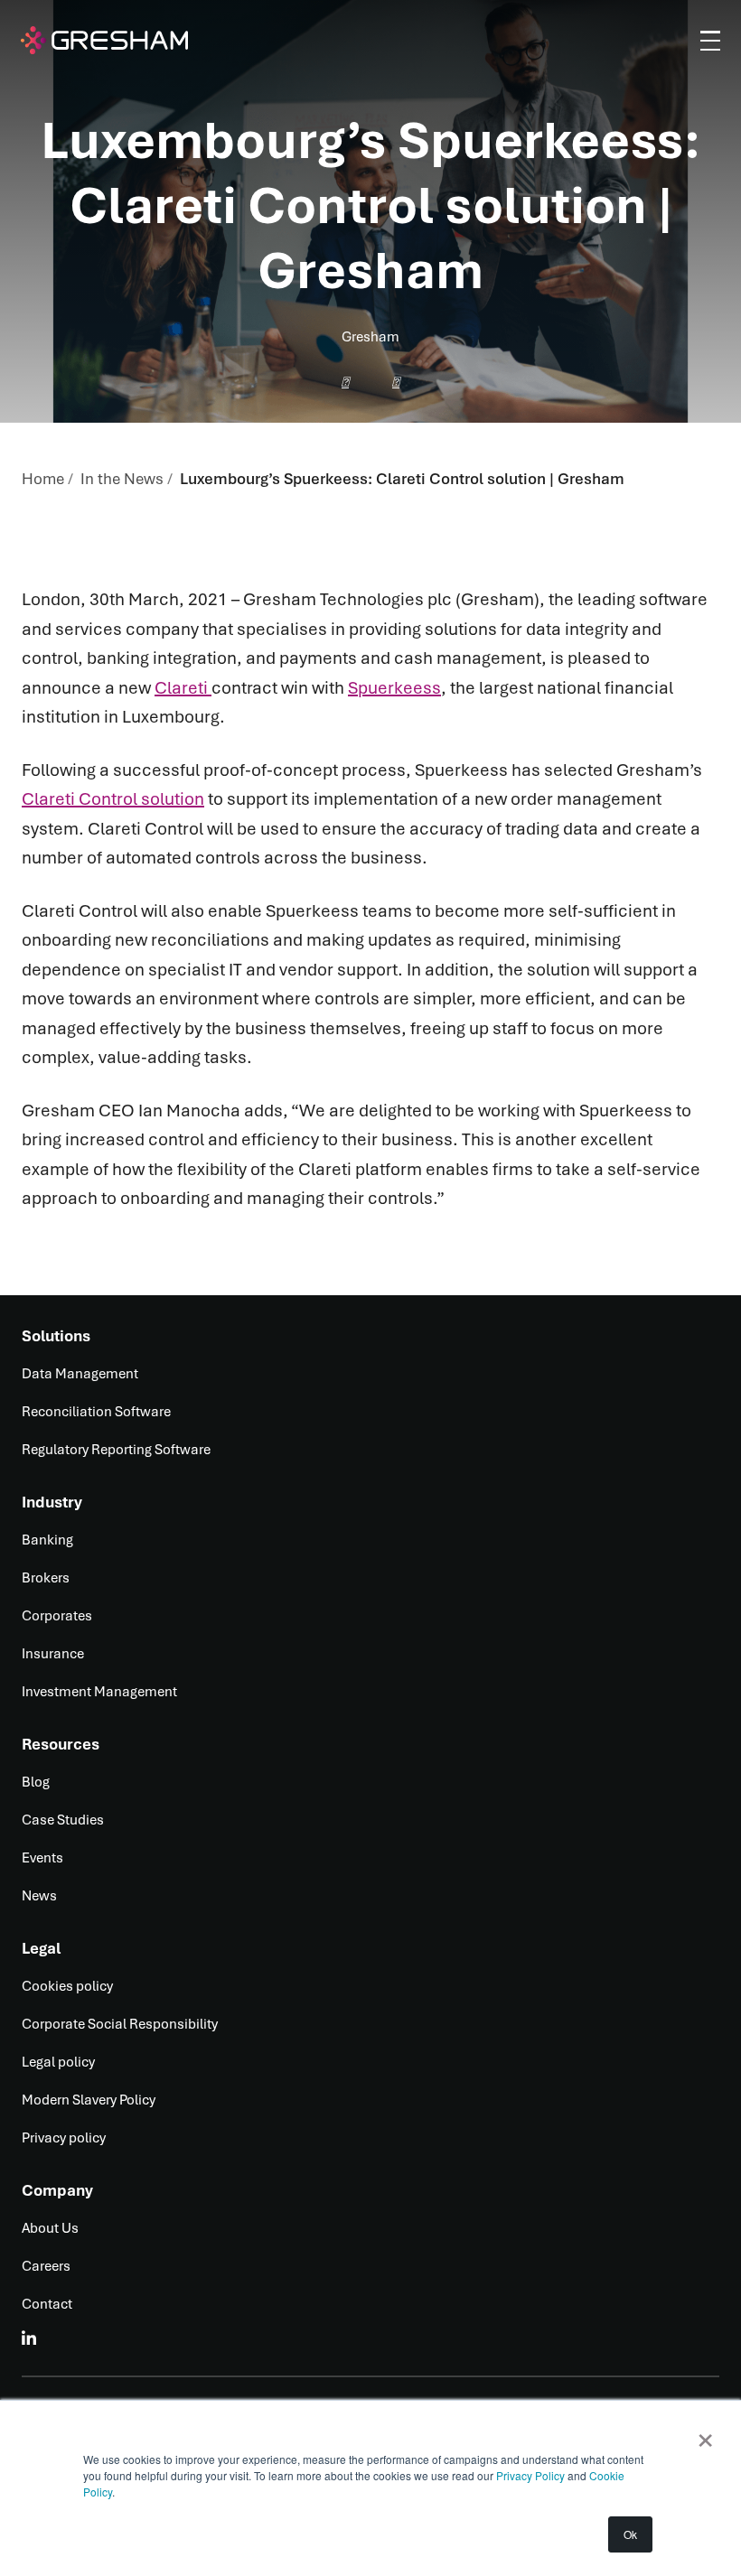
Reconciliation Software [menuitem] (96, 1412)
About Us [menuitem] (50, 2228)
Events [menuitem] (42, 1858)
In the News (122, 479)
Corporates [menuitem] (57, 1616)
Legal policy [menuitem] (58, 2062)
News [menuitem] (39, 1896)
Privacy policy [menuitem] (64, 2138)
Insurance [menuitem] (53, 1654)
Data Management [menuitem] (80, 1374)
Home (43, 479)
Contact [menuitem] (47, 2304)
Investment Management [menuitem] (99, 1692)
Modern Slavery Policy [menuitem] (89, 2100)
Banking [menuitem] (47, 1540)
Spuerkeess (394, 688)
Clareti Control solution (113, 799)
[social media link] (30, 2338)
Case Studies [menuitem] (63, 1820)
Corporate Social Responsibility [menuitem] (120, 2024)
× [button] (705, 2434)
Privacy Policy (532, 2475)
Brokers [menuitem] (46, 1578)
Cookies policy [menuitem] (67, 1986)
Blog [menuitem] (36, 1782)
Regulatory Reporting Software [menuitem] (116, 1450)
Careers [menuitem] (46, 2266)
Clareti (183, 688)
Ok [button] (630, 2534)
